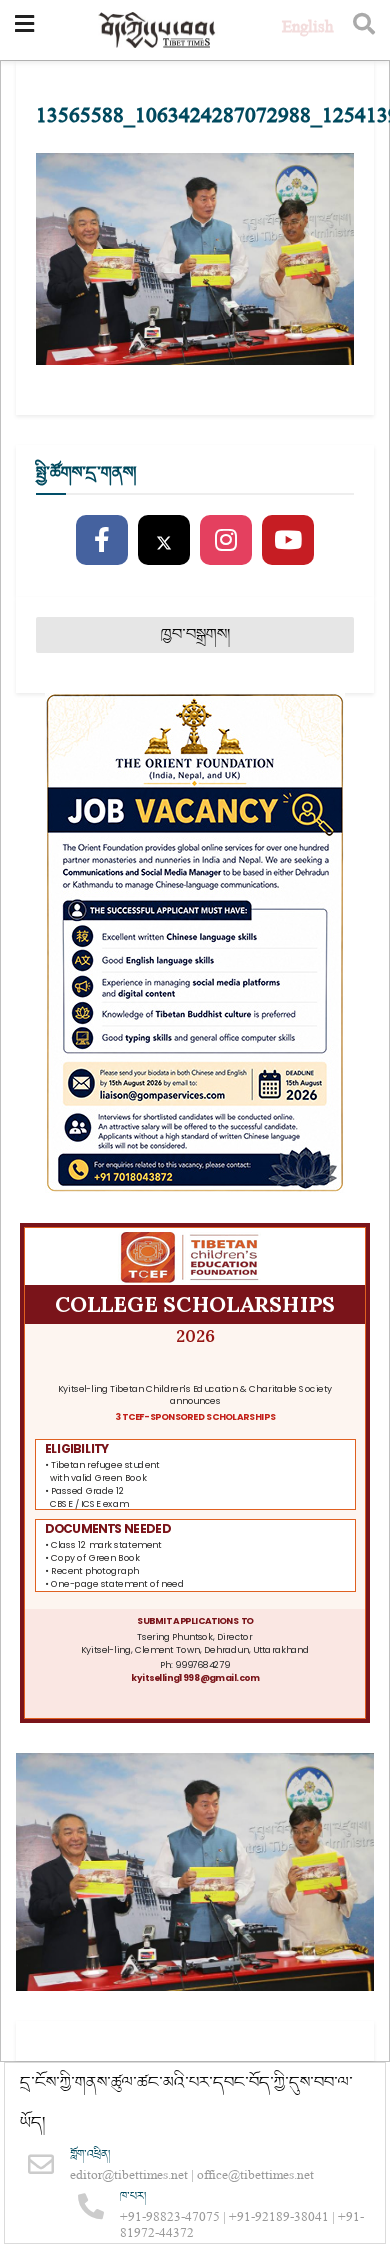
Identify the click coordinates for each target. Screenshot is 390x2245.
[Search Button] (364, 30)
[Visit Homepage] (158, 30)
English (307, 29)
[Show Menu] (24, 30)
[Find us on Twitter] (164, 541)
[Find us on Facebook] (102, 541)
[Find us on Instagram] (226, 541)
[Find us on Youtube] (288, 541)
